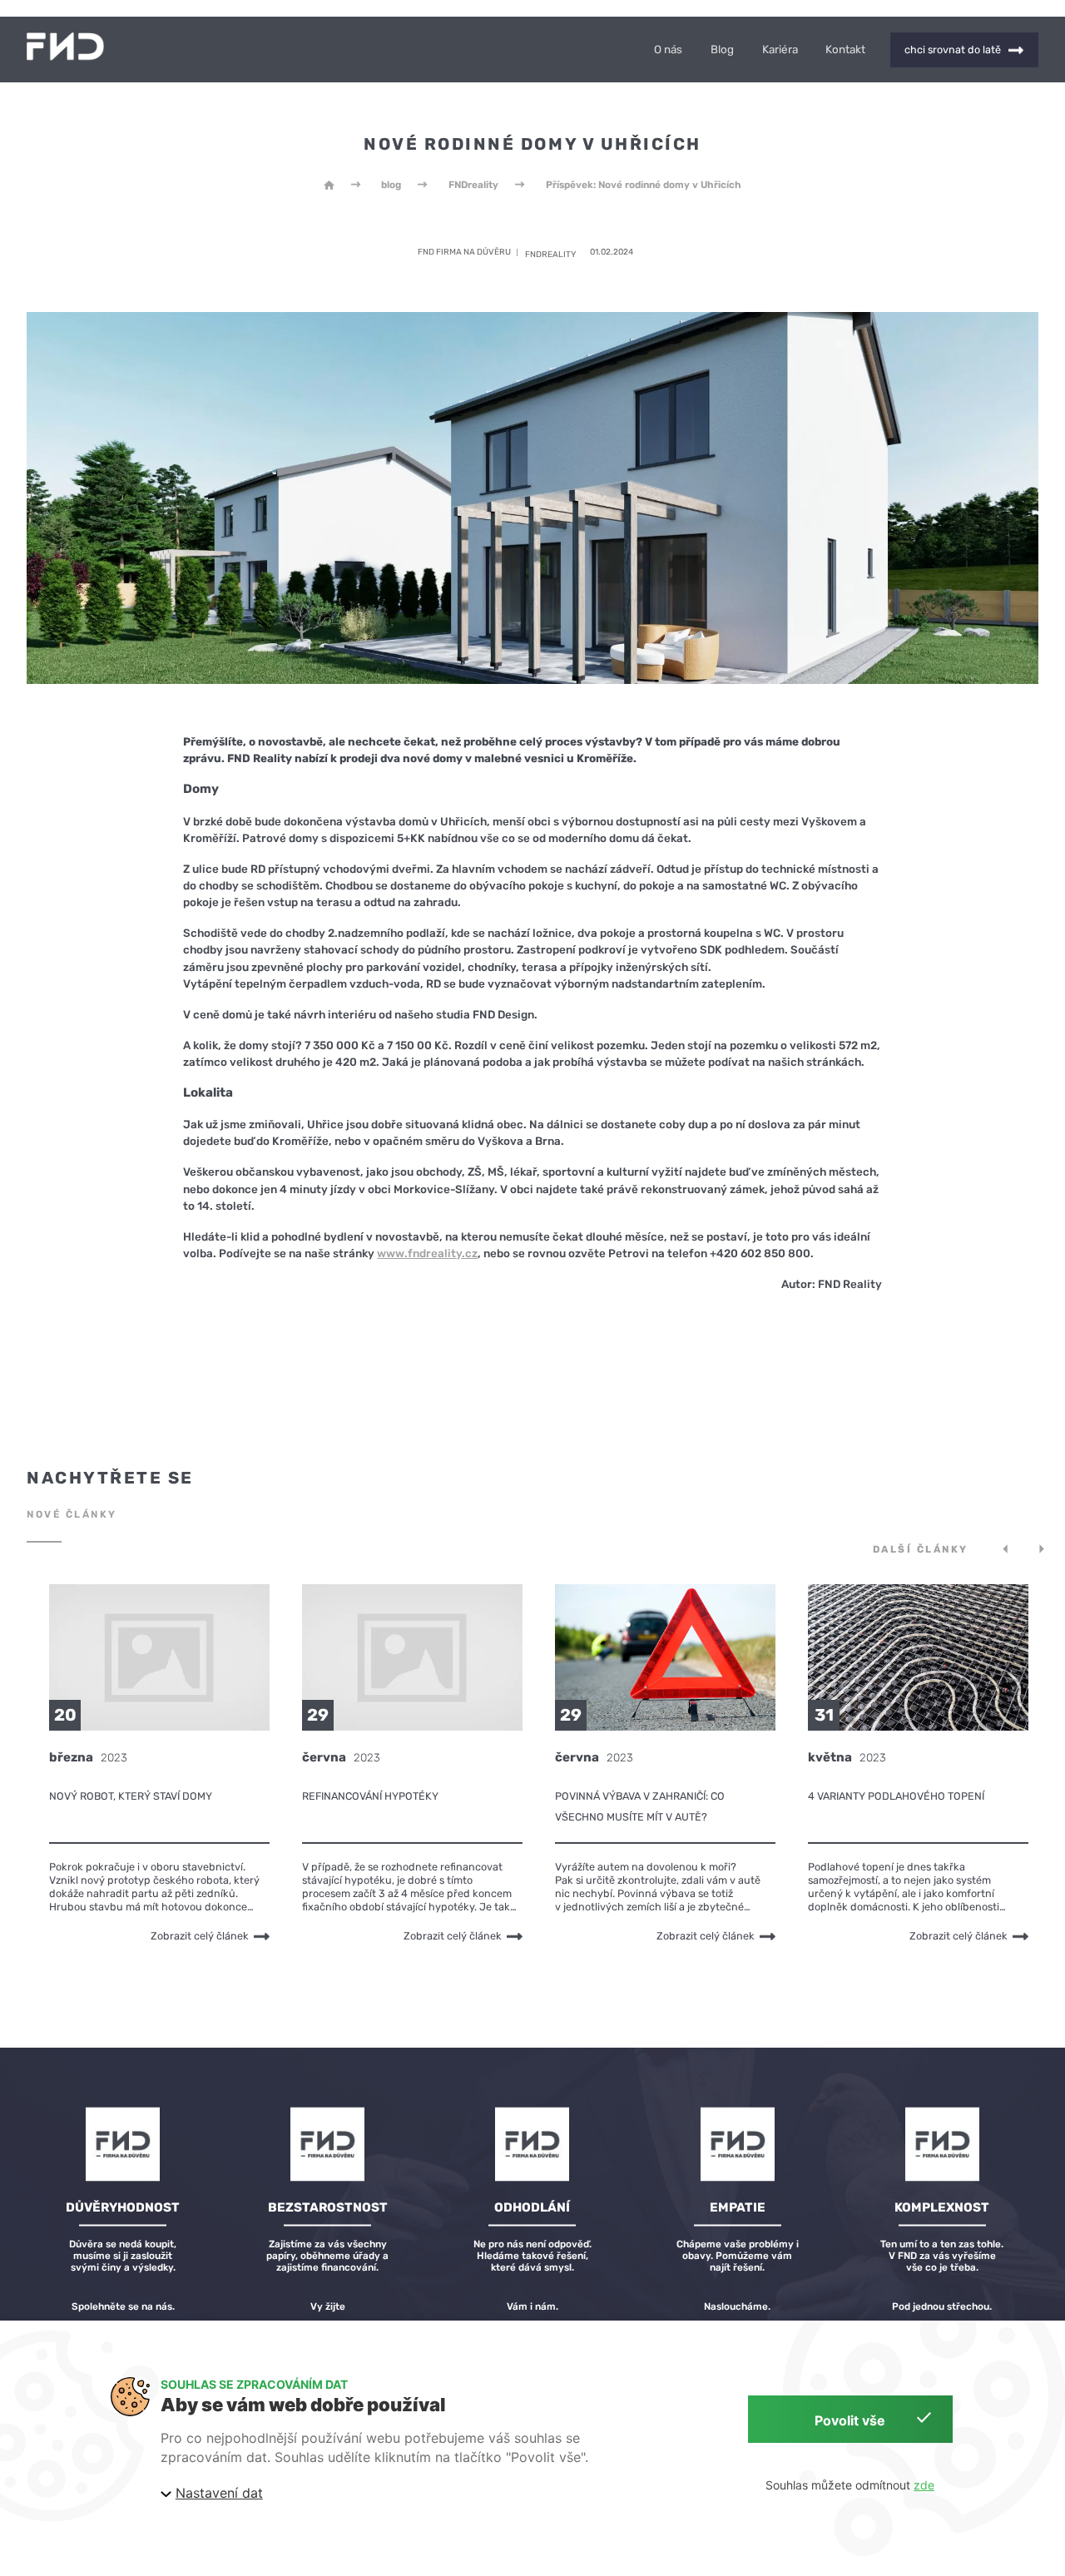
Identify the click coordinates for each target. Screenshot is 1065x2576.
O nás (668, 50)
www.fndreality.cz (427, 1253)
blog (391, 185)
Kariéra (780, 50)
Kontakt (845, 50)
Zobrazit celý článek (200, 1936)
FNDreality (473, 185)
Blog (722, 50)
